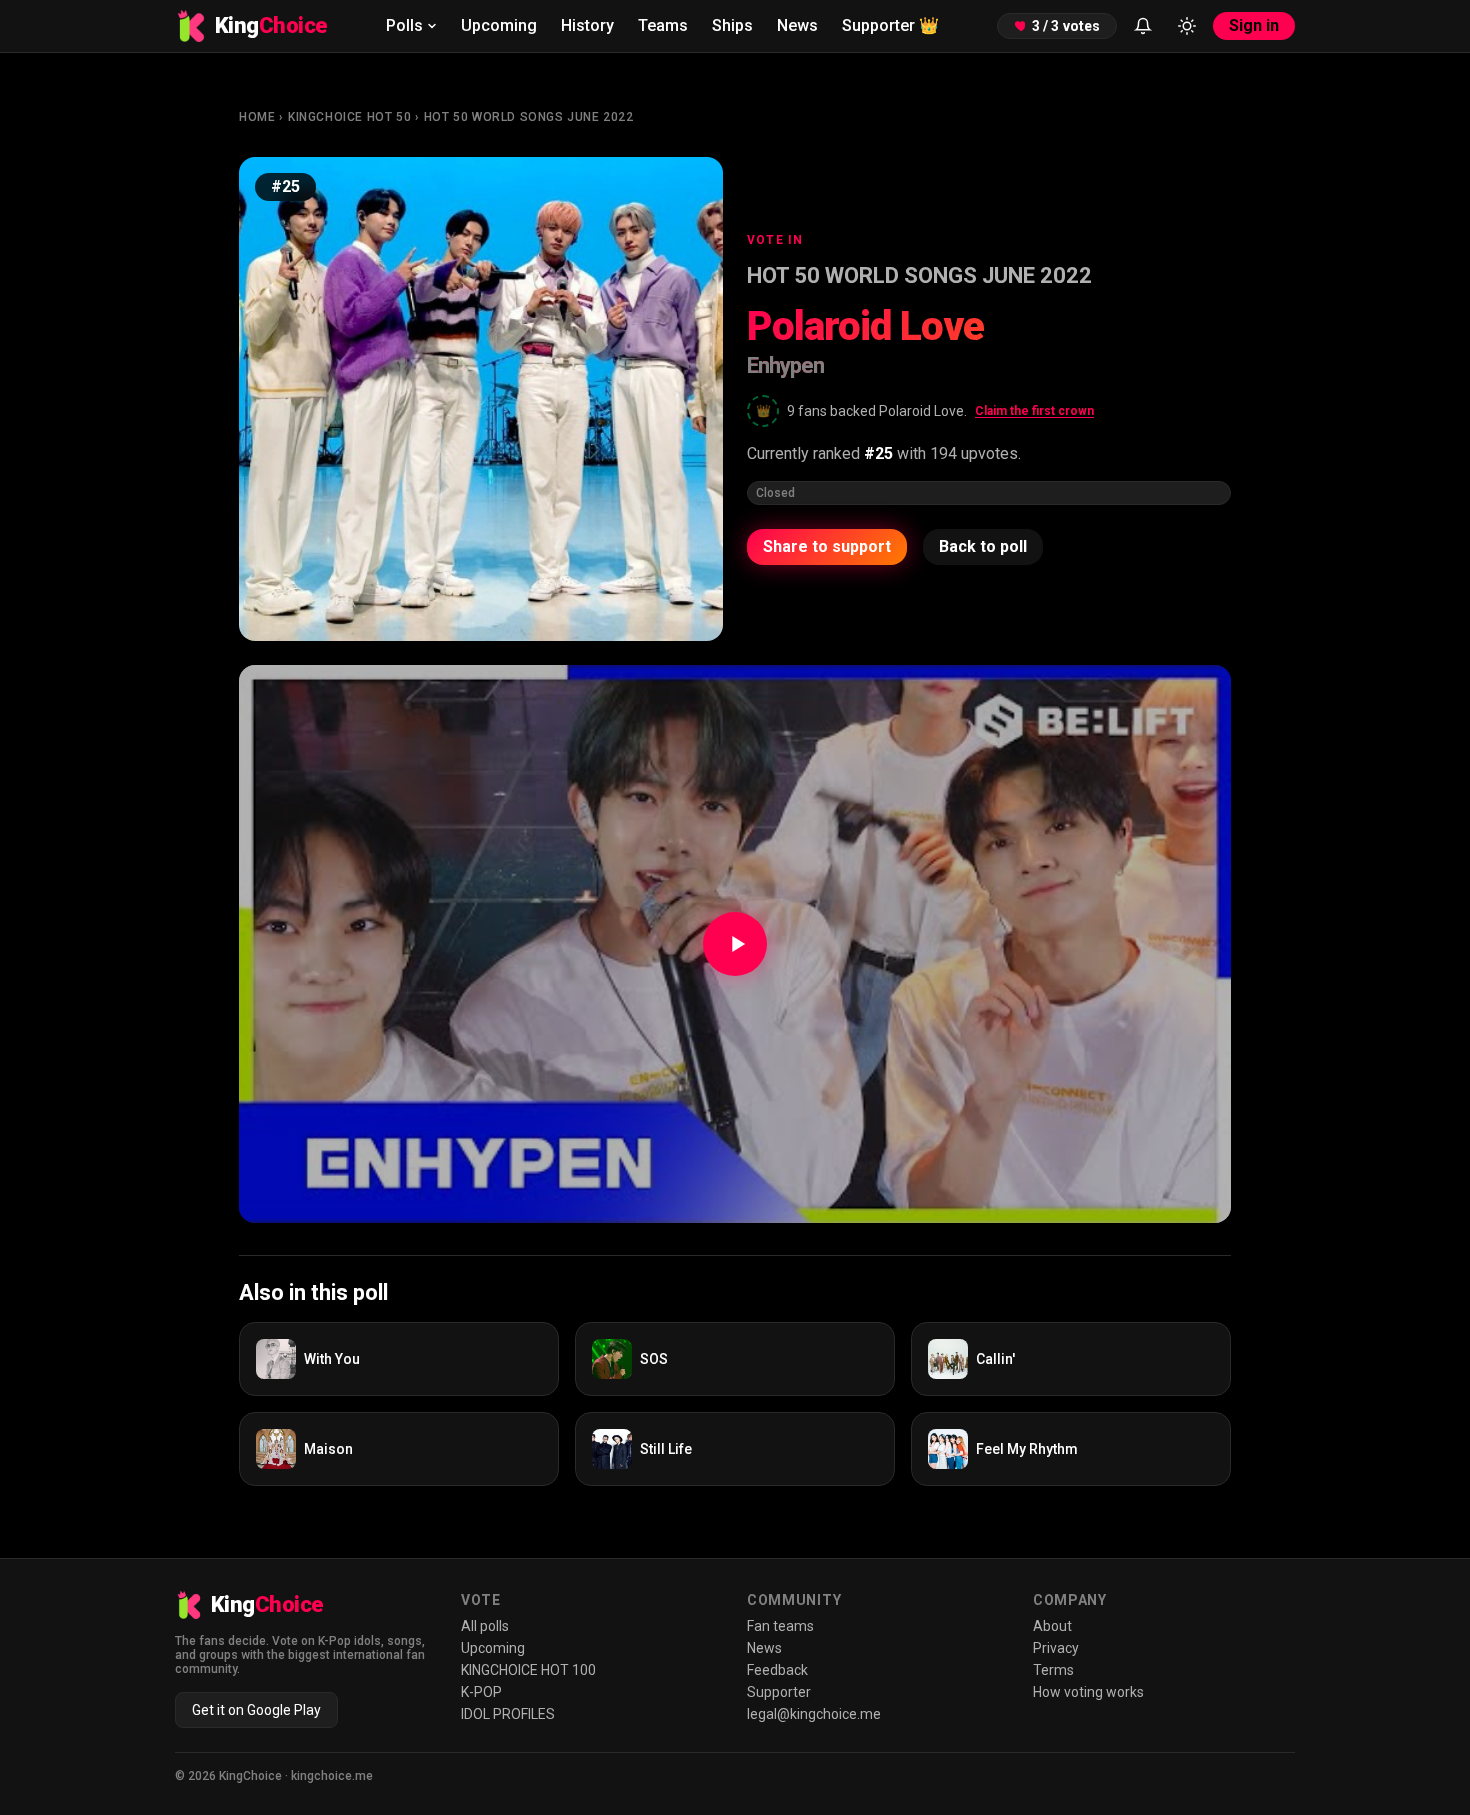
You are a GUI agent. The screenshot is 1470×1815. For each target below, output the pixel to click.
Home (257, 117)
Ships (732, 25)
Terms (1053, 1670)
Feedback (777, 1670)
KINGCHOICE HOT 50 (349, 117)
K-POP (481, 1692)
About (1052, 1626)
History (587, 25)
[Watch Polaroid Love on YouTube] (735, 944)
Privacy (1056, 1648)
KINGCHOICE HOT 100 (528, 1670)
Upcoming (499, 25)
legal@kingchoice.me (814, 1714)
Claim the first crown (1034, 411)
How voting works (1088, 1692)
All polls (485, 1626)
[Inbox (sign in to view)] (1143, 26)
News (797, 25)
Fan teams (780, 1626)
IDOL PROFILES (508, 1714)
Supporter (890, 25)
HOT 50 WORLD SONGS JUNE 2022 (529, 117)
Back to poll (983, 546)
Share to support (827, 546)
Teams (663, 25)
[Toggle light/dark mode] (1187, 26)
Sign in (1254, 25)
